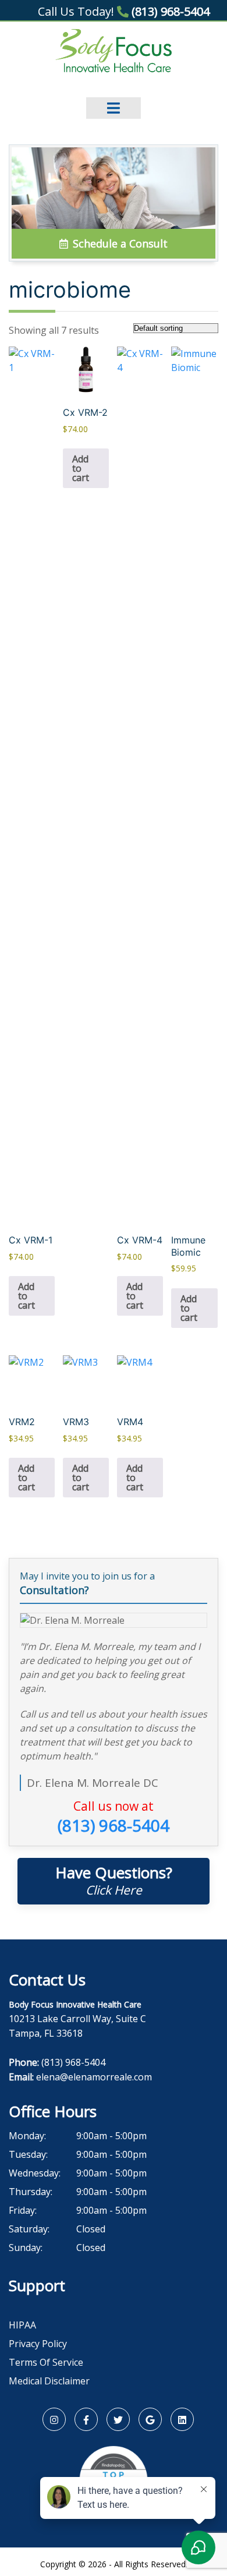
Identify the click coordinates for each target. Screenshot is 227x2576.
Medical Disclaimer (49, 2381)
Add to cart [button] (26, 1296)
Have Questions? (114, 1880)
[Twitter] (118, 2419)
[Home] (114, 50)
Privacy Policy (38, 2344)
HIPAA (22, 2325)
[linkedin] (182, 2419)
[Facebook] (86, 2419)
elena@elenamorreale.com (94, 2077)
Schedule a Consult (119, 243)
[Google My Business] (150, 2419)
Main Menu (114, 100)
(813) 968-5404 (169, 11)
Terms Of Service (46, 2362)
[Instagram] (54, 2419)
